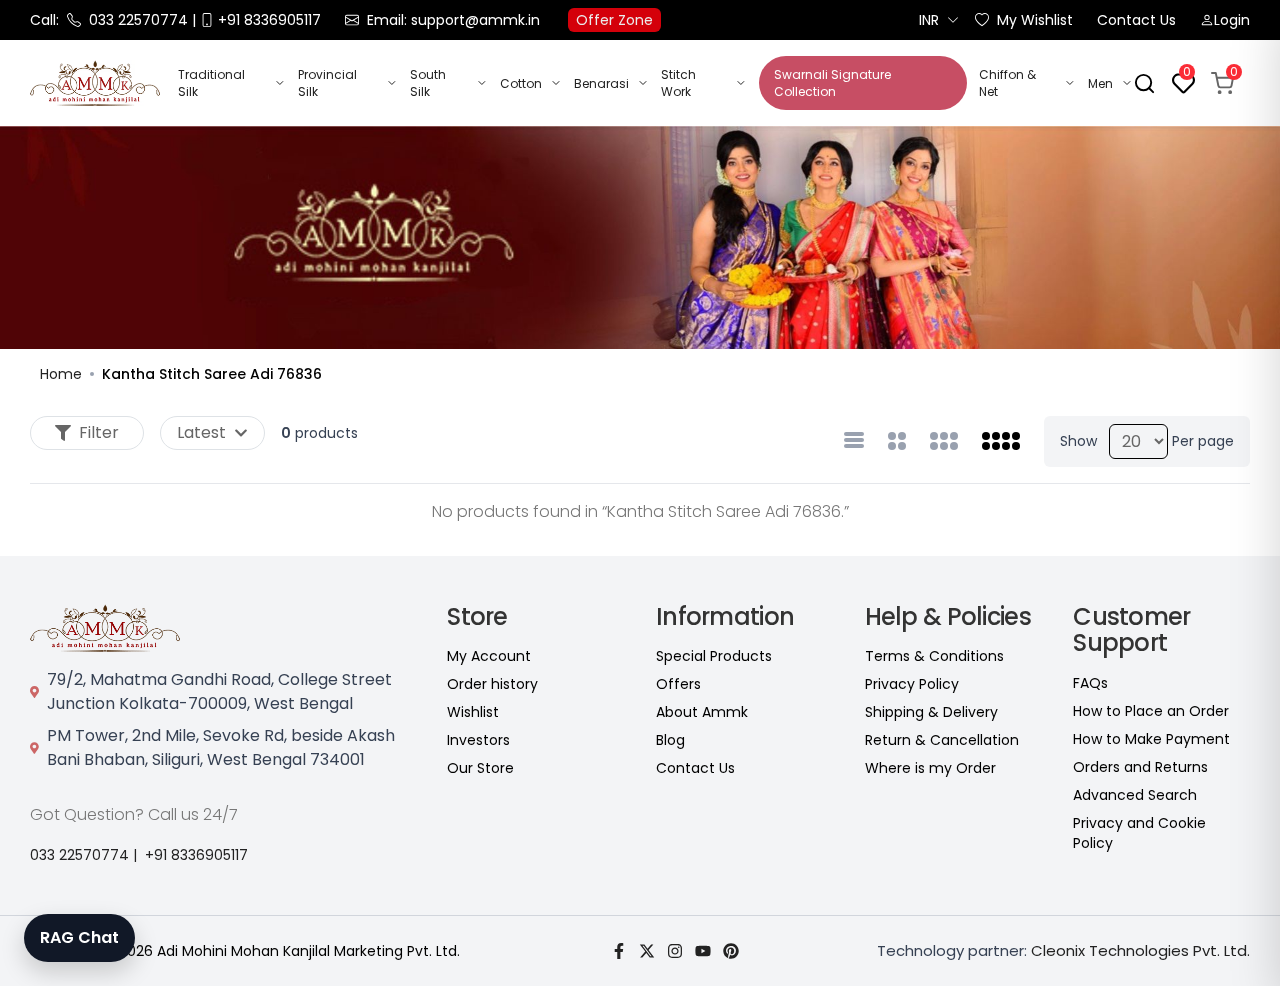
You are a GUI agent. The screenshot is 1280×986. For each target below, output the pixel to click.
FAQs (1090, 683)
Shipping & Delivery (931, 712)
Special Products (714, 656)
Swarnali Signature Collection (832, 83)
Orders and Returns (1140, 767)
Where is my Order (930, 768)
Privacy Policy (912, 684)
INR (929, 20)
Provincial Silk (327, 83)
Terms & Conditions (934, 656)
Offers (678, 684)
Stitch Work (678, 83)
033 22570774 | (83, 855)
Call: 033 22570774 (109, 20)
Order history (492, 684)
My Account (489, 656)
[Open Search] (1144, 83)
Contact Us (1136, 20)
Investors (478, 740)
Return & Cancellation (942, 740)
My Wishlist (1035, 20)
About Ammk (702, 712)
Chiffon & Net (1007, 83)
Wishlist (473, 712)
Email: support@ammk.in (453, 20)
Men (1100, 83)
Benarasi (601, 83)
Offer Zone (614, 20)
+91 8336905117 (196, 855)
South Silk (428, 83)
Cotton (521, 83)
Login (1232, 20)
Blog (670, 740)
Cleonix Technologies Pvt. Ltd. (1140, 950)
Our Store (480, 768)
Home (61, 374)
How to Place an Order (1151, 711)
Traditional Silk (211, 83)
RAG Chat (79, 937)
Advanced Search (1135, 795)
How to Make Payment (1151, 739)
